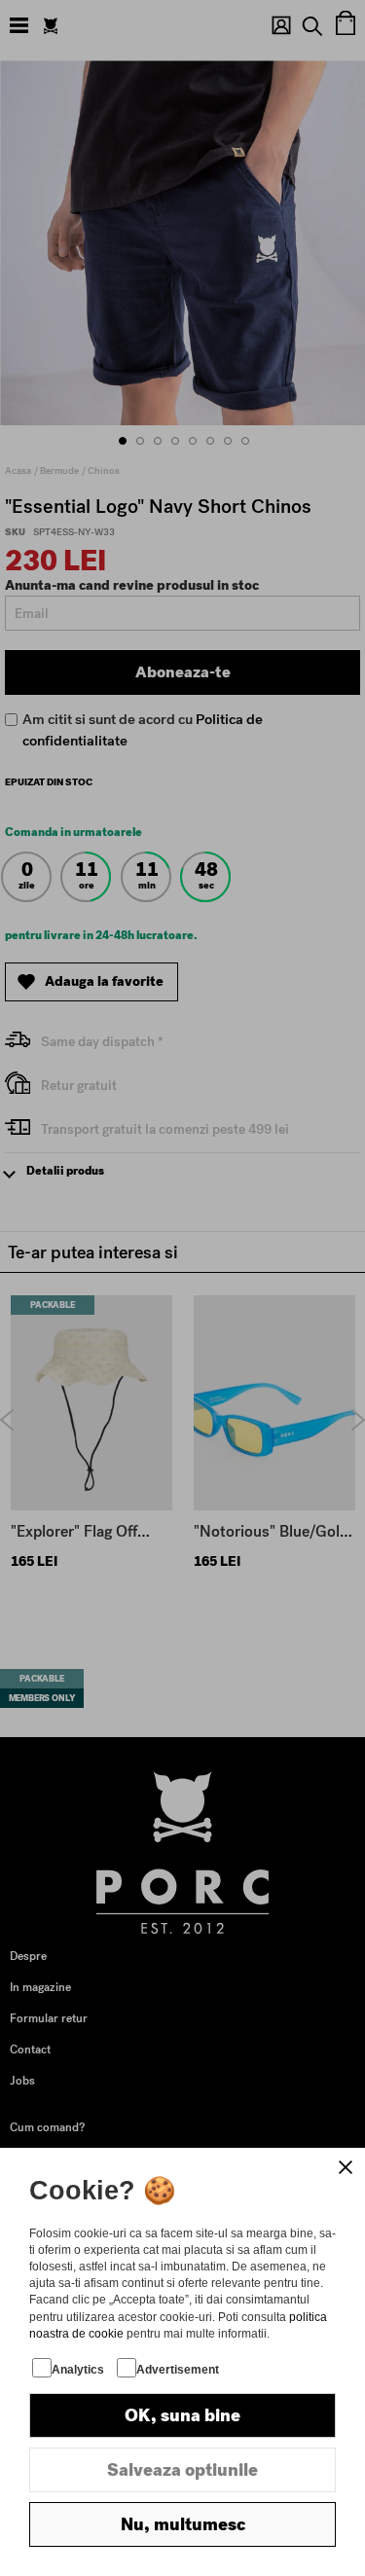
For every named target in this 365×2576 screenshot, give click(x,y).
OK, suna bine (182, 2415)
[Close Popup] (346, 2167)
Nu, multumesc (183, 2524)
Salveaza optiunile (182, 2470)
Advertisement (178, 2370)
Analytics (78, 2370)
